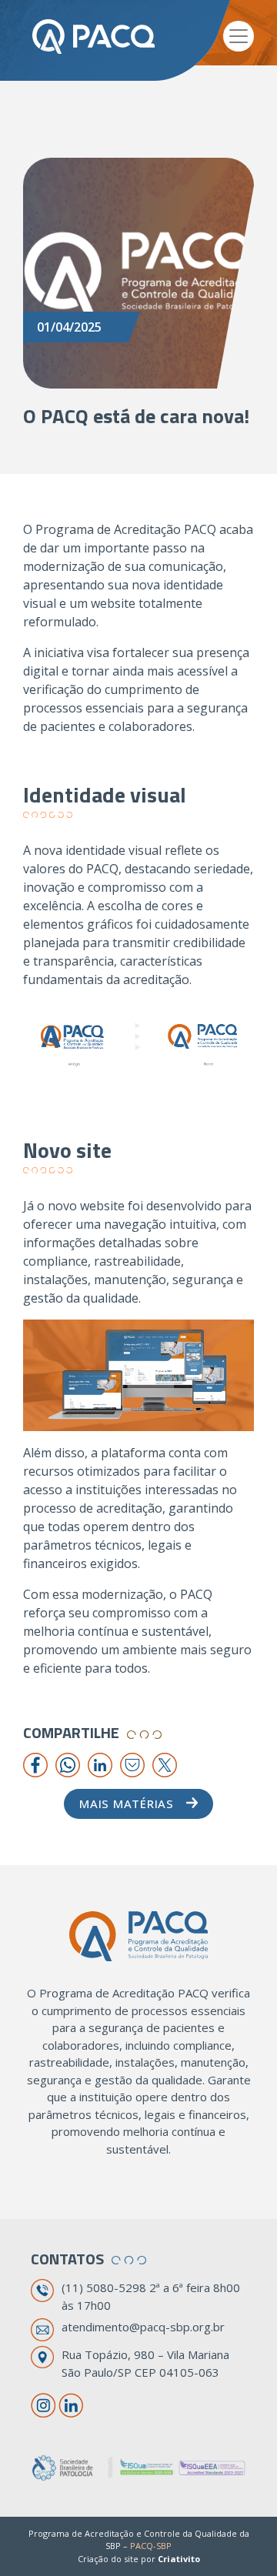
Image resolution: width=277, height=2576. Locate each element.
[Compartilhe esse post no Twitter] (165, 1764)
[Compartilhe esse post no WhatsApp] (68, 1764)
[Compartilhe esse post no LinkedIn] (100, 1764)
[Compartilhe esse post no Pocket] (132, 1764)
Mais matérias (127, 1804)
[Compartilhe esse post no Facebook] (35, 1764)
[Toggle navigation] (239, 36)
